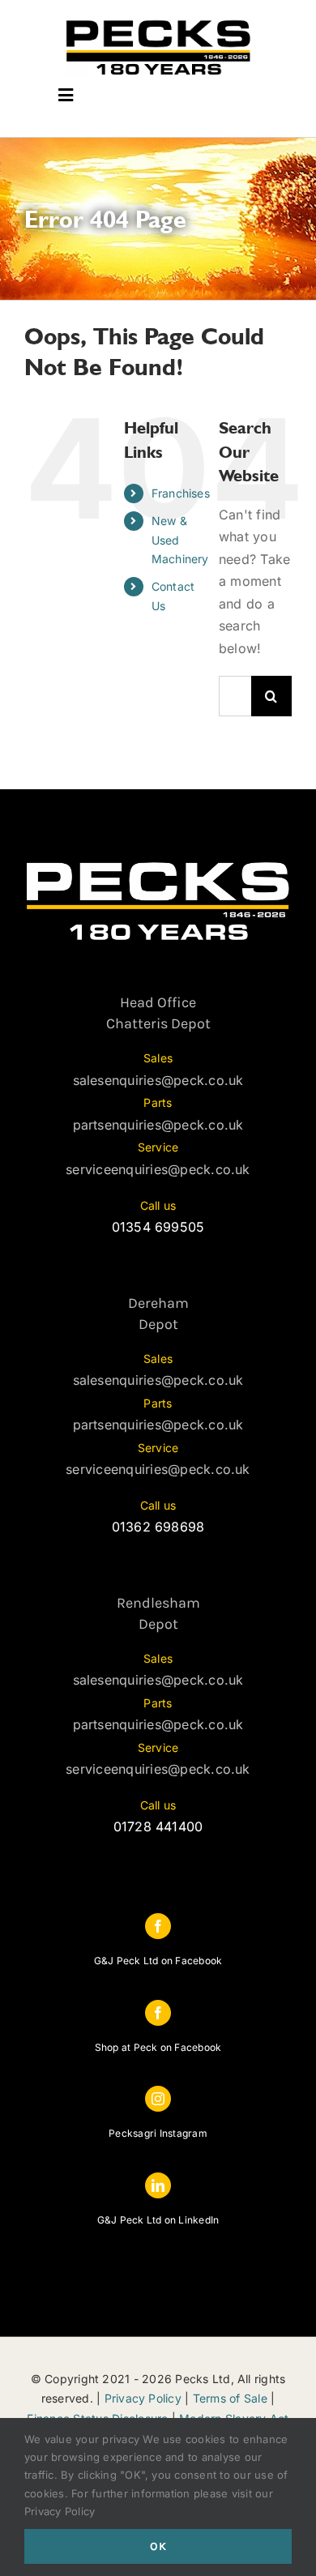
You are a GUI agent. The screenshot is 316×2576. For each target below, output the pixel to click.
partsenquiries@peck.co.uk (158, 1125)
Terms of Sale (230, 2398)
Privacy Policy (143, 2398)
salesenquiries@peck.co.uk (158, 1080)
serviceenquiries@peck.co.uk (158, 1169)
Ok (158, 2546)
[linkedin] (158, 2185)
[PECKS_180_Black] (158, 23)
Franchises (181, 493)
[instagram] (158, 2099)
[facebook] (158, 1926)
